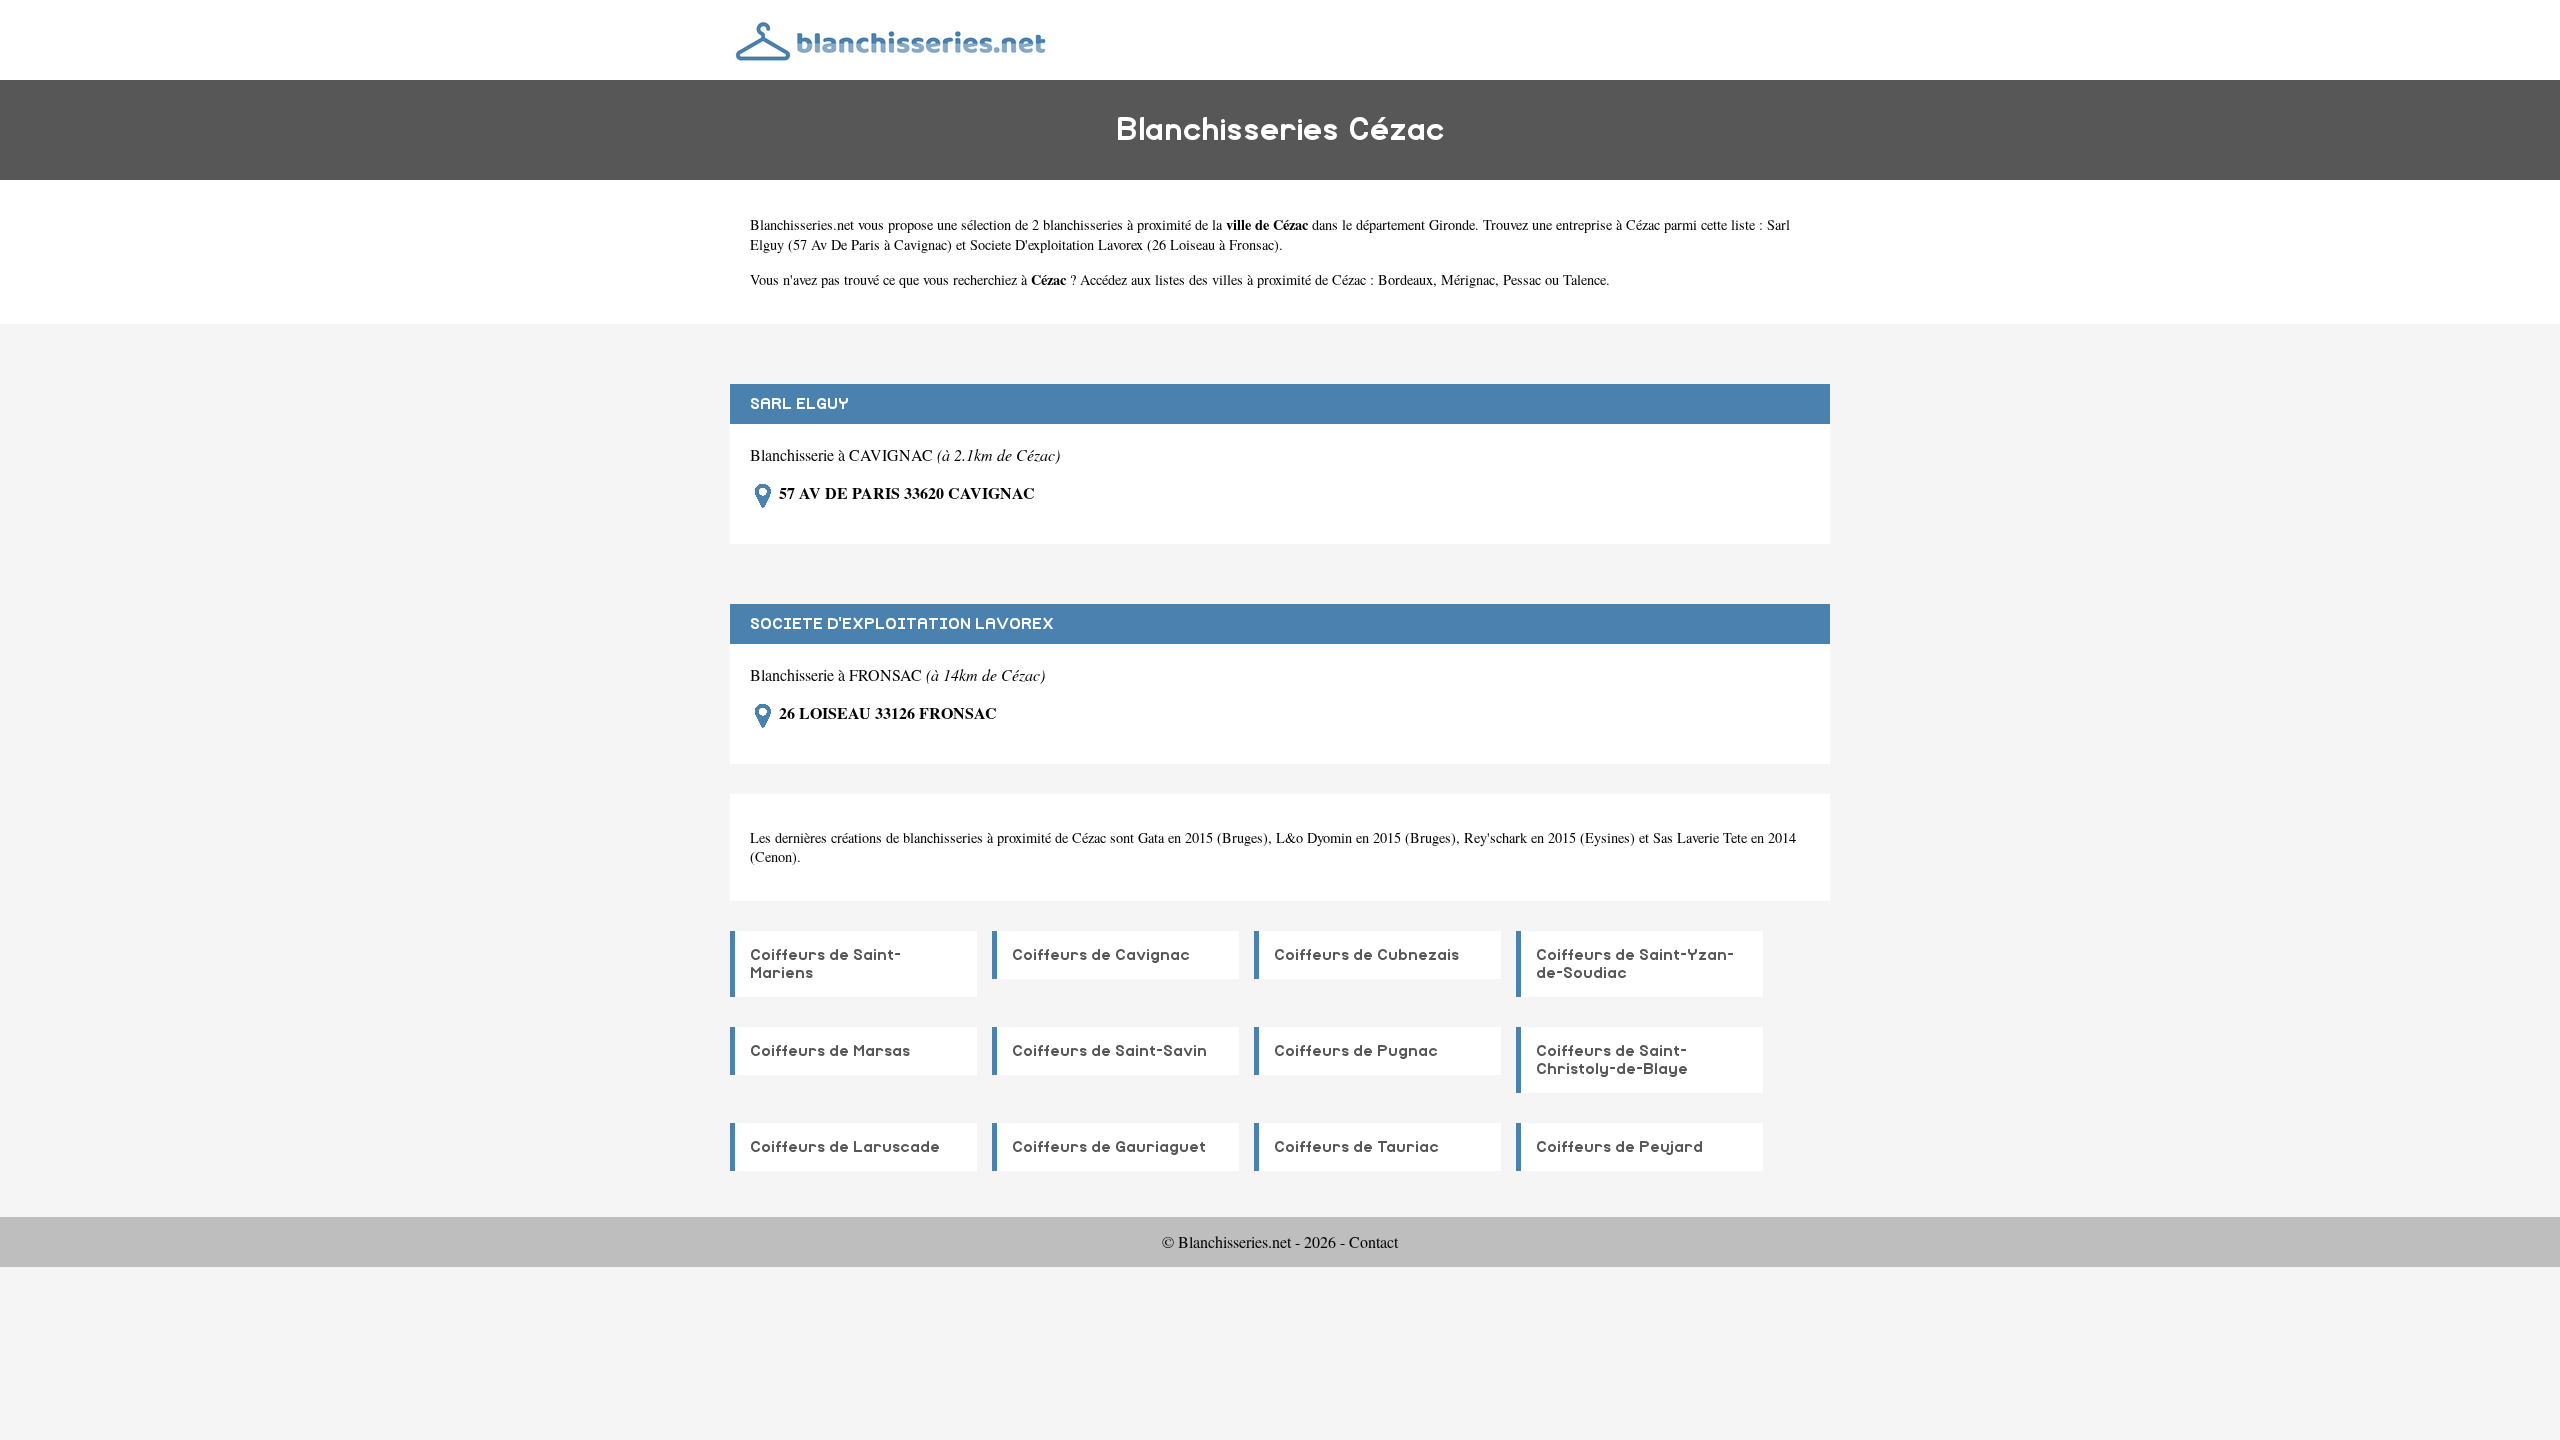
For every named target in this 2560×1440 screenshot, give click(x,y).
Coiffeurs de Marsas (830, 1051)
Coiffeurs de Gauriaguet (1109, 1147)
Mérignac (1468, 279)
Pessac (1522, 279)
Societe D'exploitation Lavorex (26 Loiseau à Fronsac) (1124, 244)
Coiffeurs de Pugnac (1356, 1051)
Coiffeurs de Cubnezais (1366, 955)
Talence (1584, 279)
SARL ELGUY (799, 404)
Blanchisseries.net (802, 224)
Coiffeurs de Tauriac (1356, 1147)
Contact (1373, 1241)
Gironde (1452, 224)
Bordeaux (1405, 279)
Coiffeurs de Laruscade (845, 1147)
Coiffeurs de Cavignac (1101, 955)
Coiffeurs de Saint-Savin (1109, 1051)
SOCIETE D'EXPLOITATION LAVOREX (902, 624)
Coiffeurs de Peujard (1619, 1147)
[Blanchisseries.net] (892, 39)
